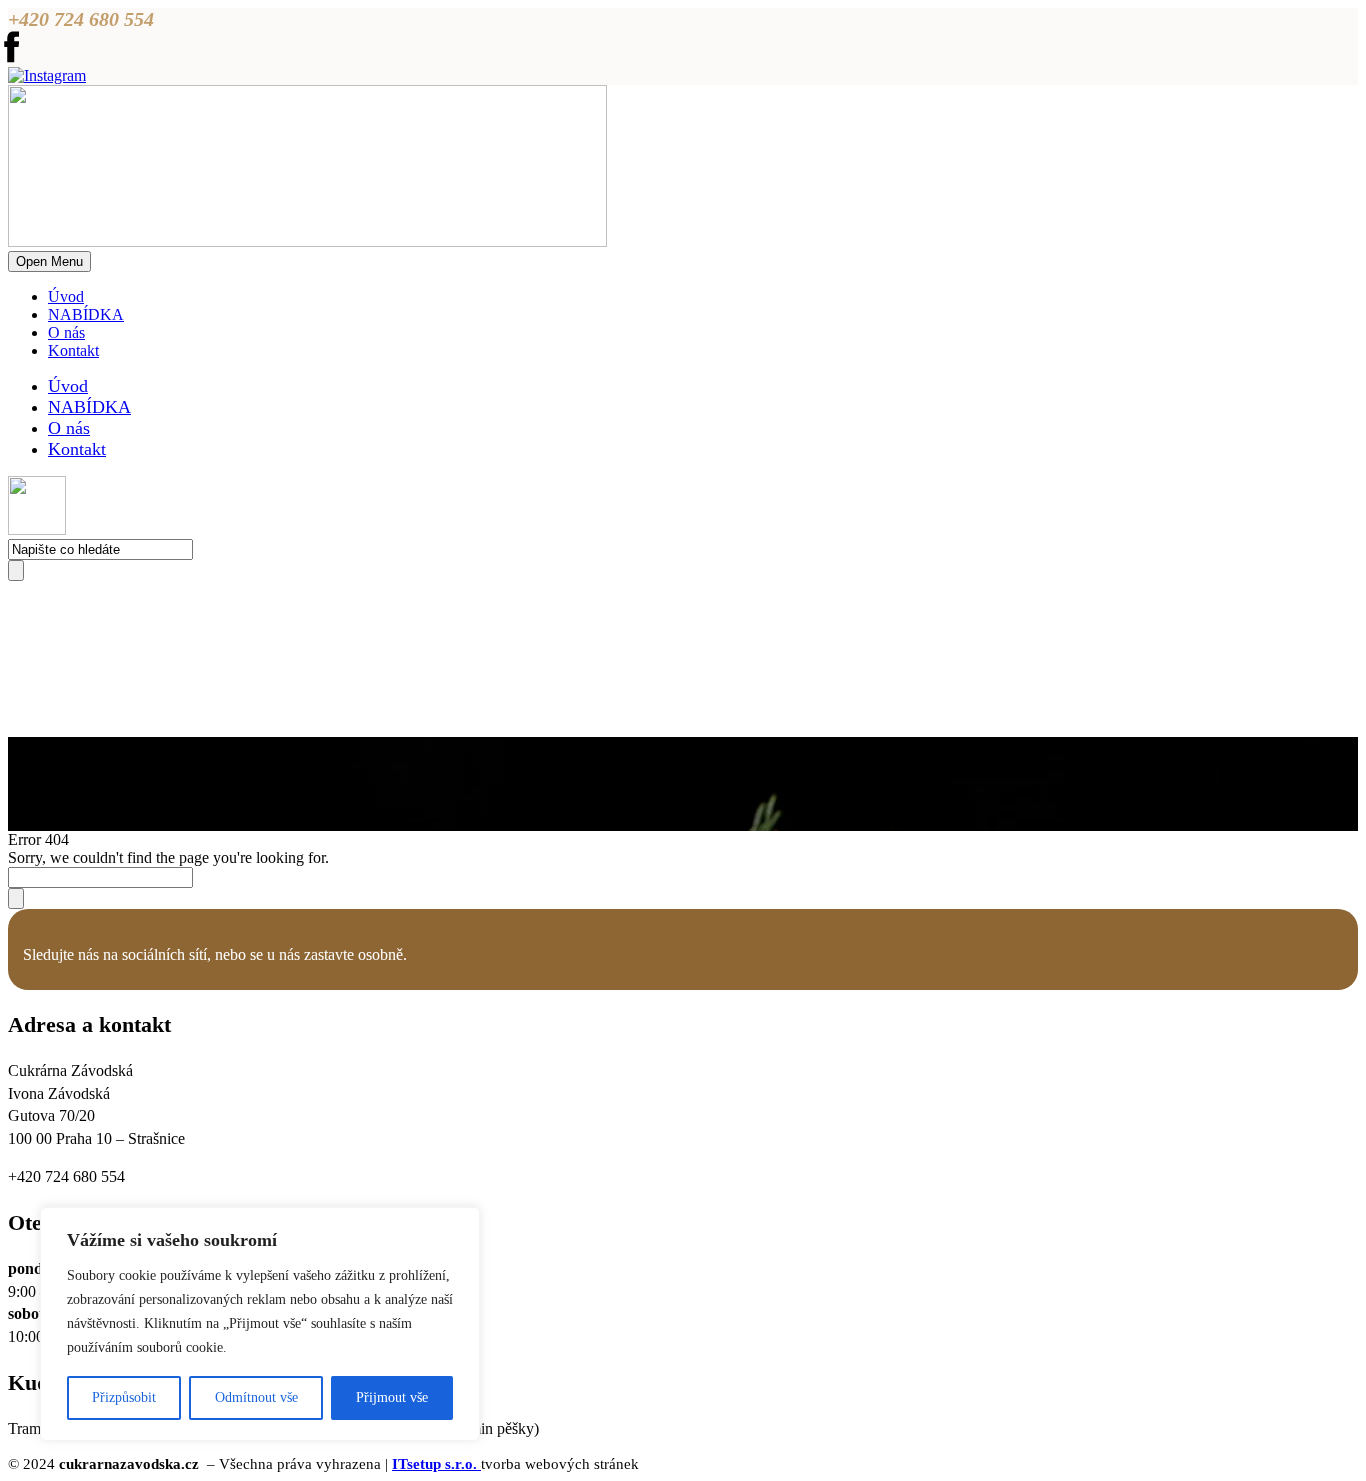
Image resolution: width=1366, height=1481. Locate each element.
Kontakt (73, 350)
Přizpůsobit (124, 1397)
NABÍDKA (86, 314)
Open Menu (49, 261)
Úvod (66, 296)
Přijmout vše (392, 1397)
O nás (66, 332)
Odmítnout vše (256, 1397)
